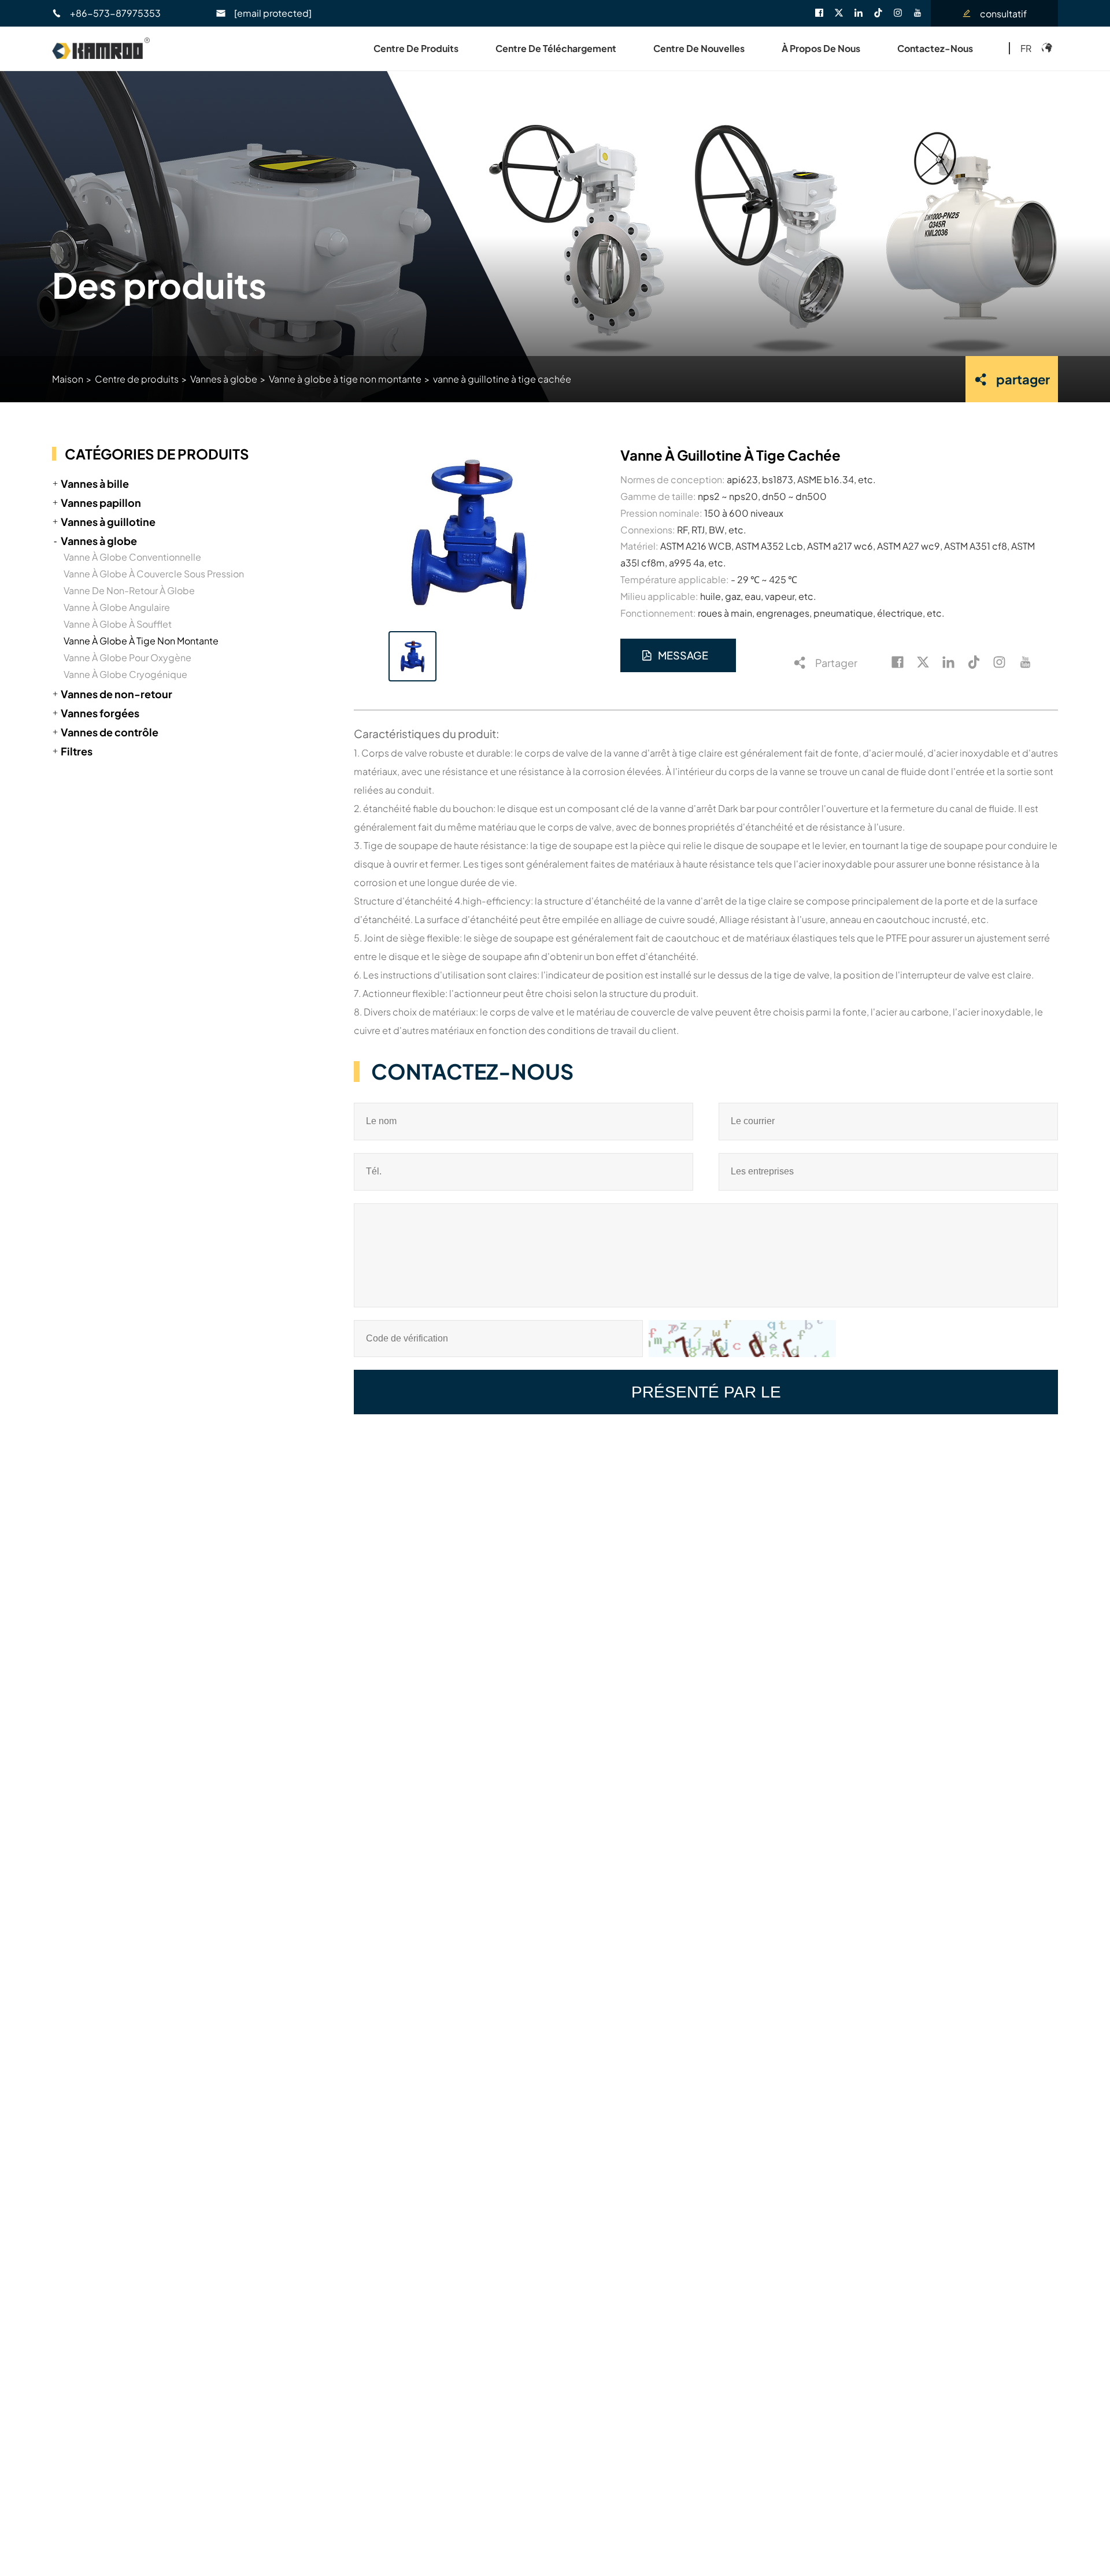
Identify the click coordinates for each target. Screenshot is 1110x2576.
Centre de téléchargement (556, 48)
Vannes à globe (224, 379)
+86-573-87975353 (115, 13)
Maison (68, 379)
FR (1026, 48)
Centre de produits (416, 48)
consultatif (1003, 14)
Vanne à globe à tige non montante (345, 379)
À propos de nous (821, 48)
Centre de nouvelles (699, 48)
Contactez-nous (935, 48)
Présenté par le (706, 1392)
